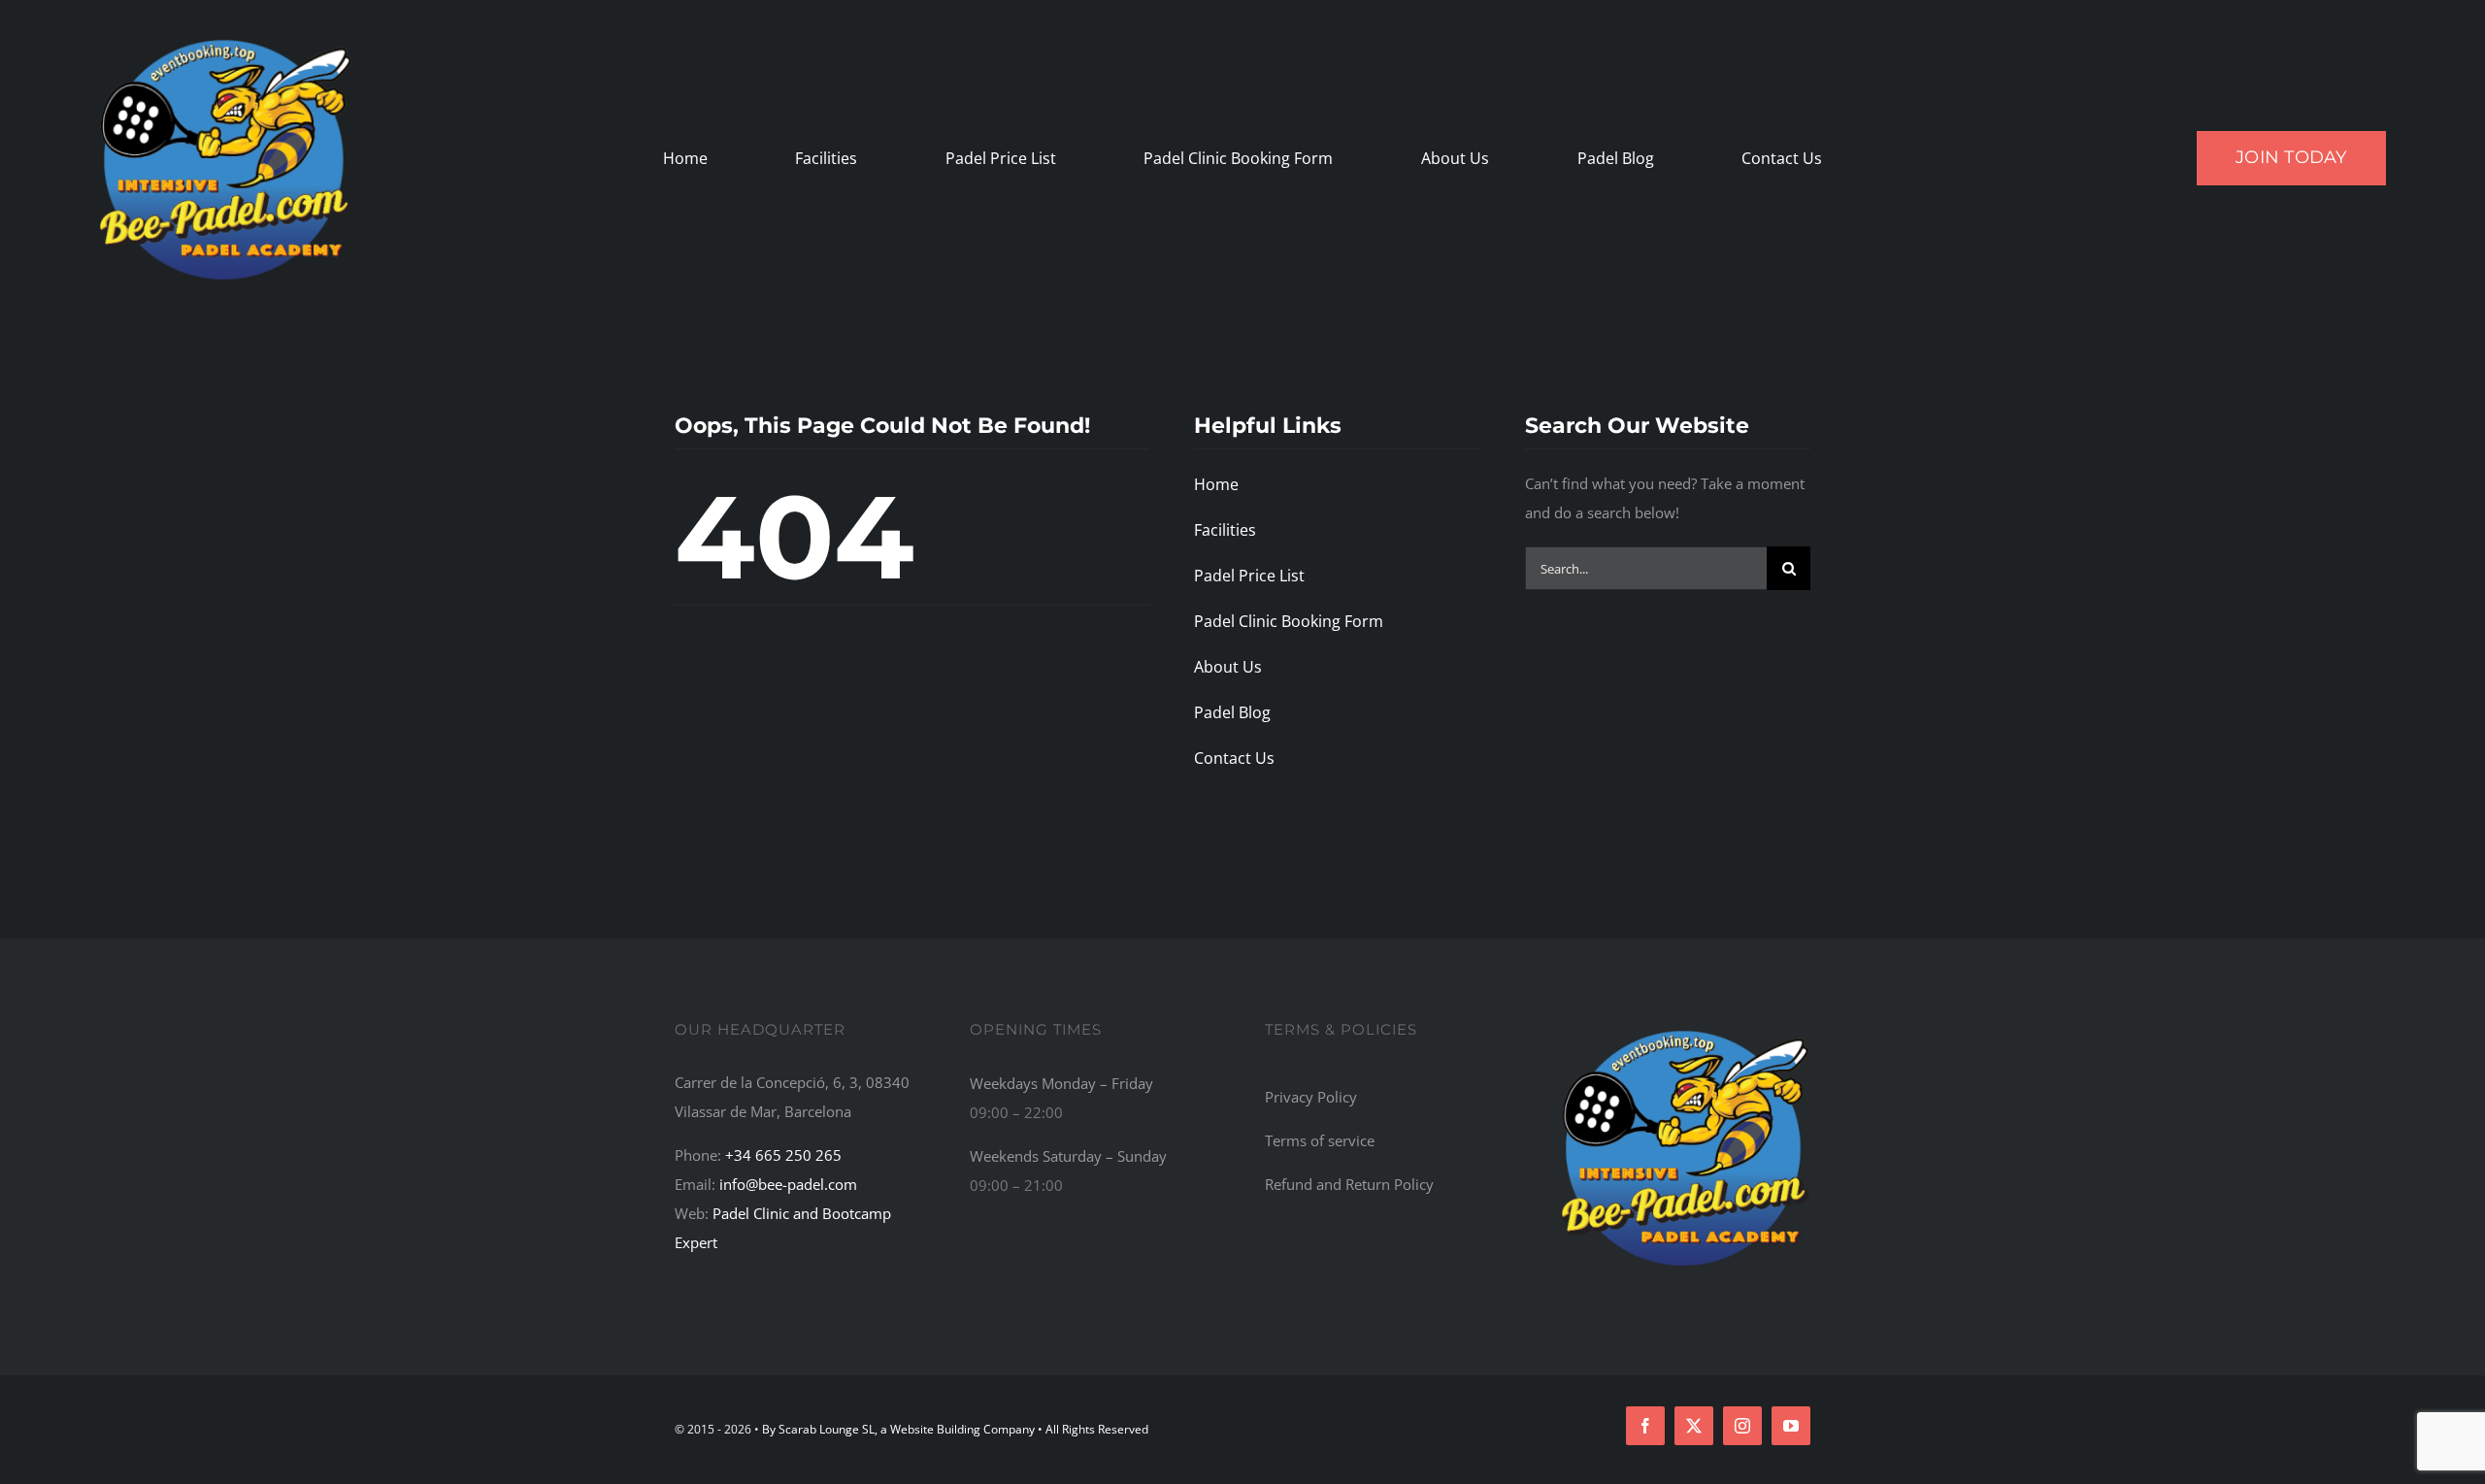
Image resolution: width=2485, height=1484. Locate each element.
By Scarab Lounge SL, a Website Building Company (900, 1429)
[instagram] (1742, 1426)
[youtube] (1791, 1426)
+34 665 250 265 (783, 1155)
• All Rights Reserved (1093, 1429)
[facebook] (1645, 1426)
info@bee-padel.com (788, 1184)
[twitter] (1694, 1426)
